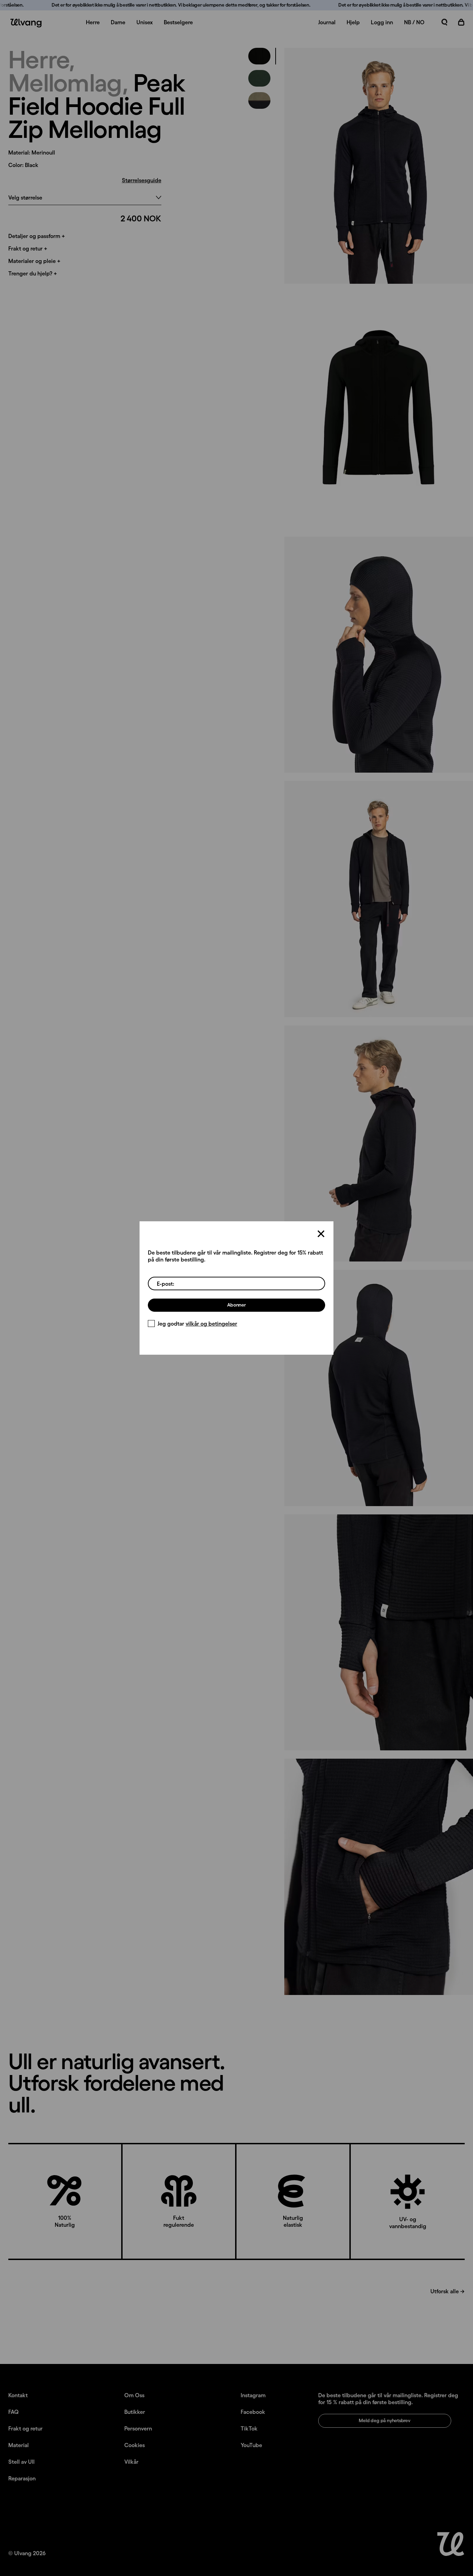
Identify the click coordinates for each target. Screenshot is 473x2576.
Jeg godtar (197, 1324)
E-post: (166, 1284)
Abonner (237, 1305)
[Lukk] (321, 1234)
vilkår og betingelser (211, 1324)
